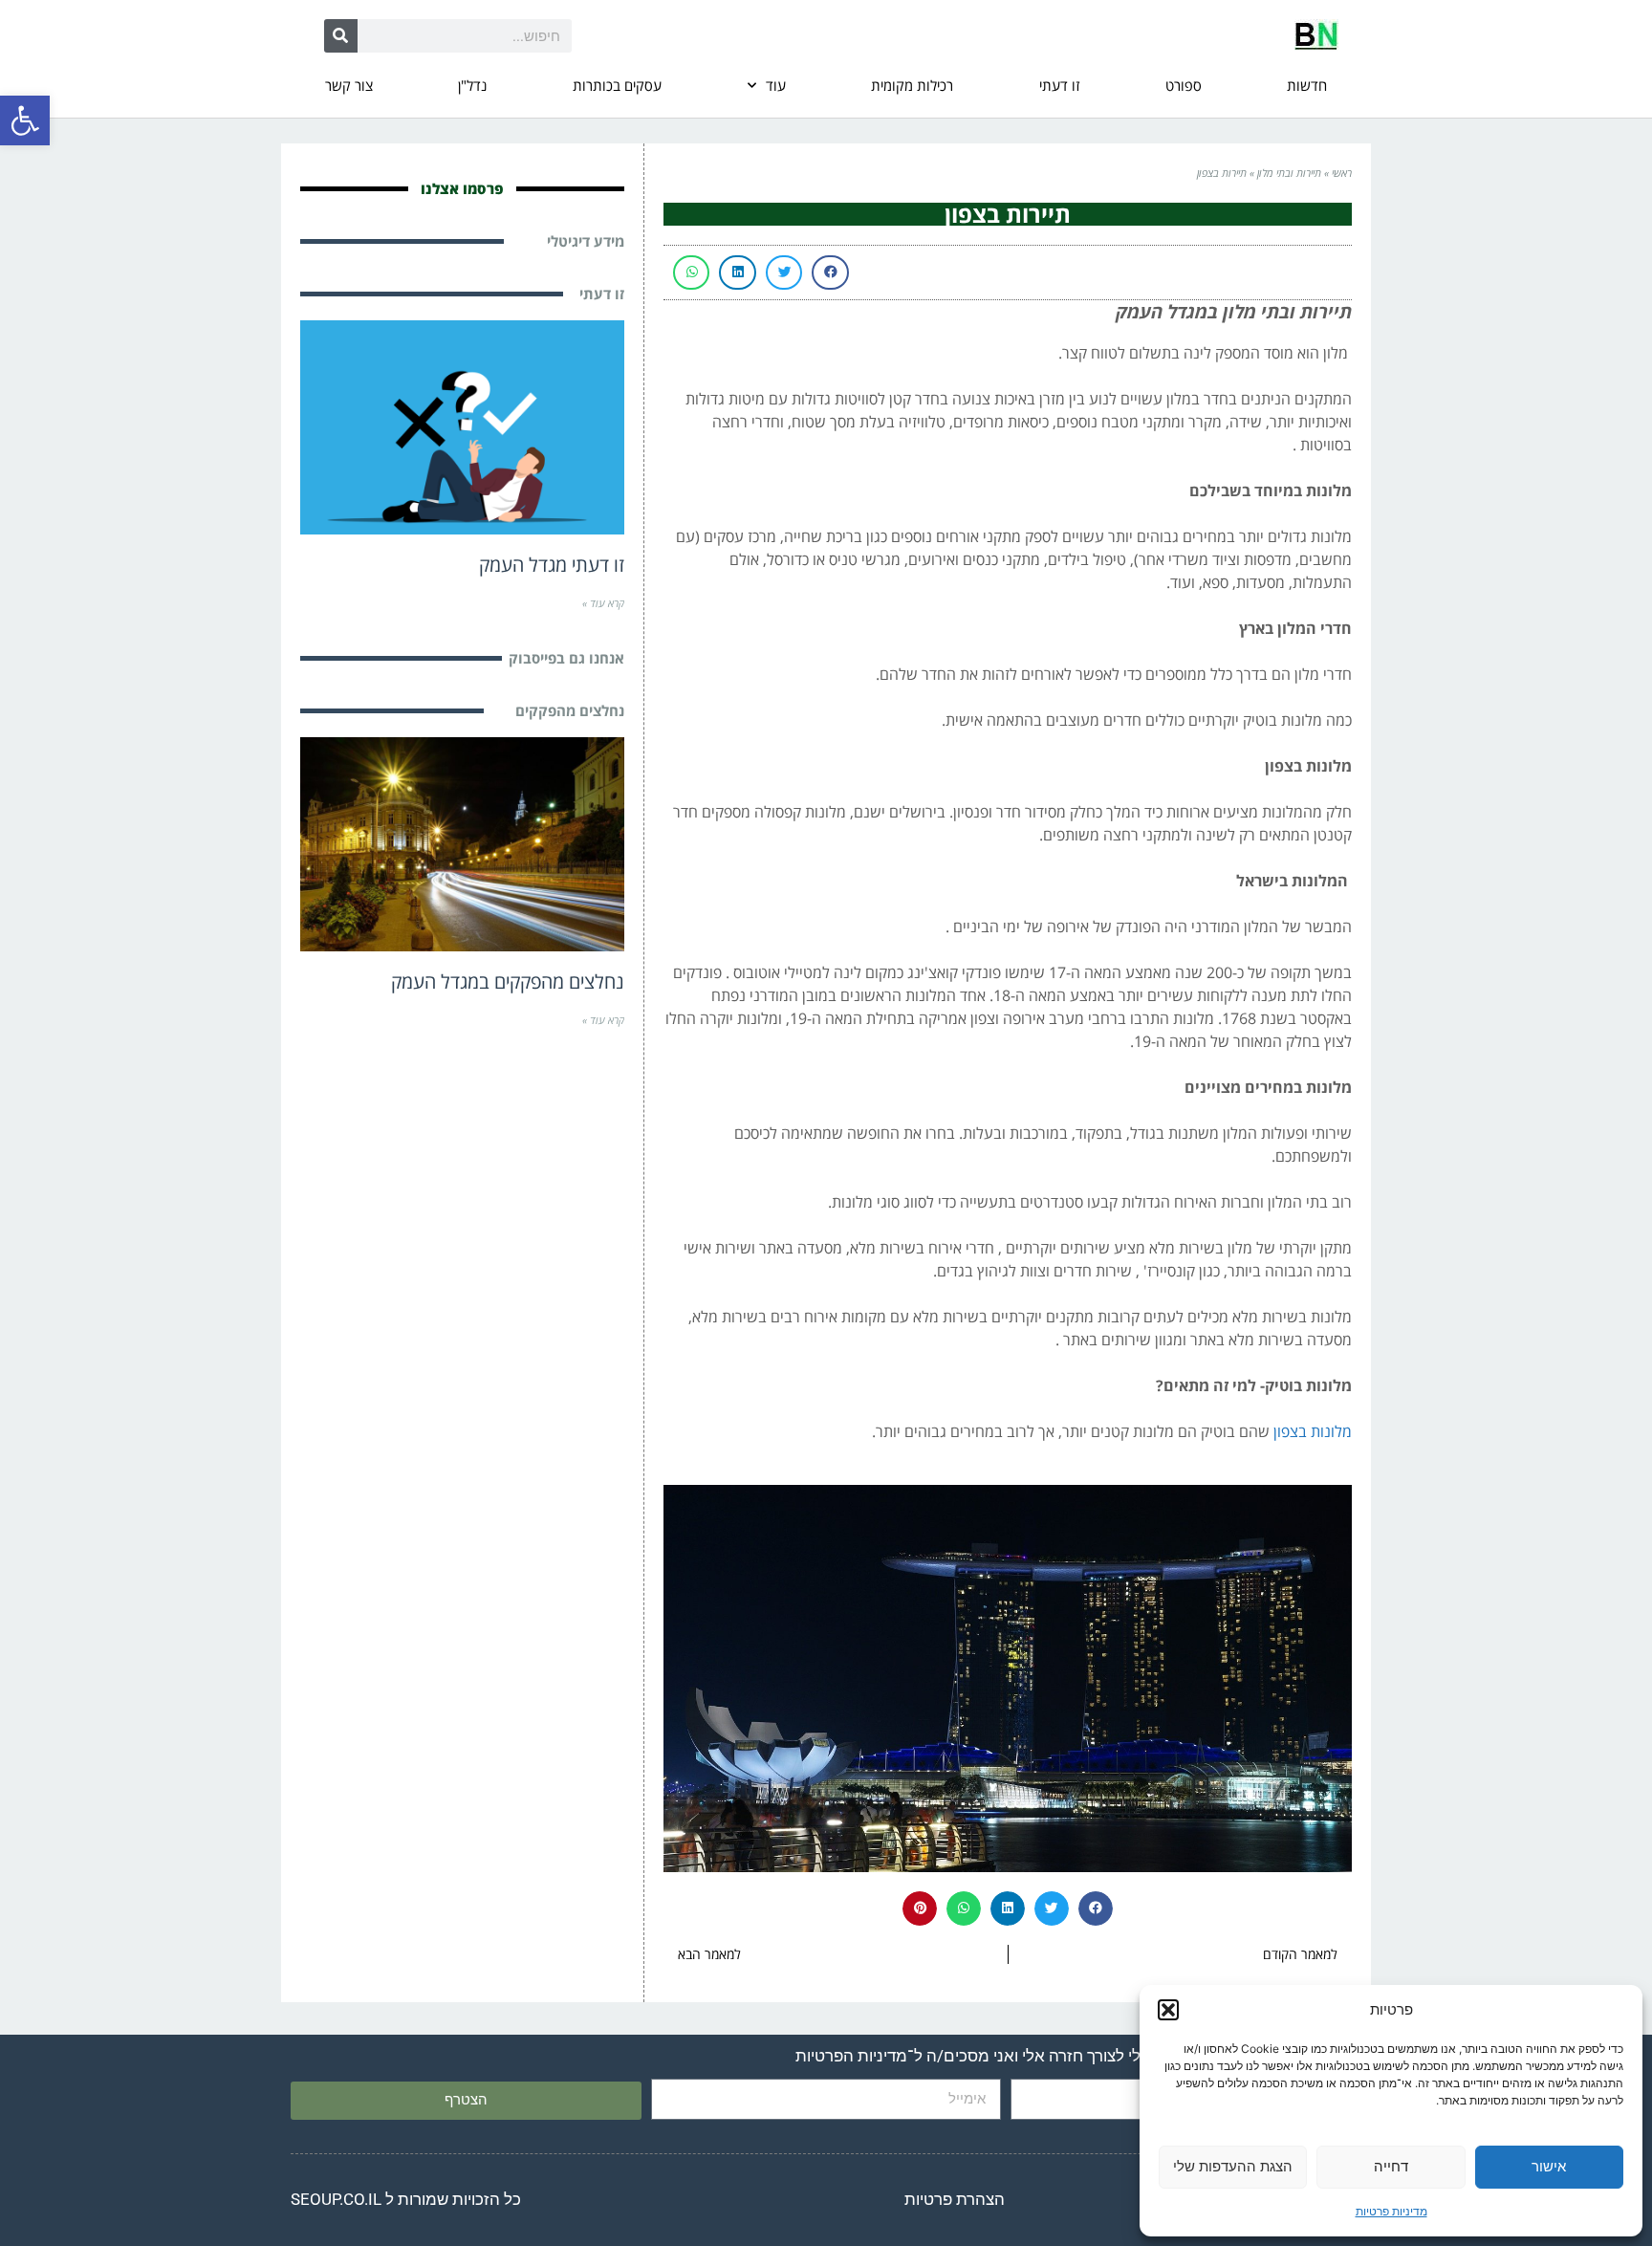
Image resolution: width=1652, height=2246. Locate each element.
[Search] (341, 36)
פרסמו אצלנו (462, 188)
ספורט (1184, 85)
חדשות (1307, 85)
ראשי (1342, 173)
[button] (25, 120)
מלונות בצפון (1313, 1431)
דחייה (1391, 2166)
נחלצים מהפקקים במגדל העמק (508, 981)
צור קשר (349, 85)
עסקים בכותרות (617, 85)
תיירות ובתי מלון (1289, 173)
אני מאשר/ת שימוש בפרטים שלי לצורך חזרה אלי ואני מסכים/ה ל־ (1070, 2056)
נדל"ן (472, 85)
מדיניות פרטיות (1391, 2211)
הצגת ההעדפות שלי (1233, 2166)
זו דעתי (1059, 85)
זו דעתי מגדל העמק (552, 565)
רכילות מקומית (912, 85)
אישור (1549, 2166)
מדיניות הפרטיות (851, 2056)
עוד (776, 85)
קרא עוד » (603, 603)
